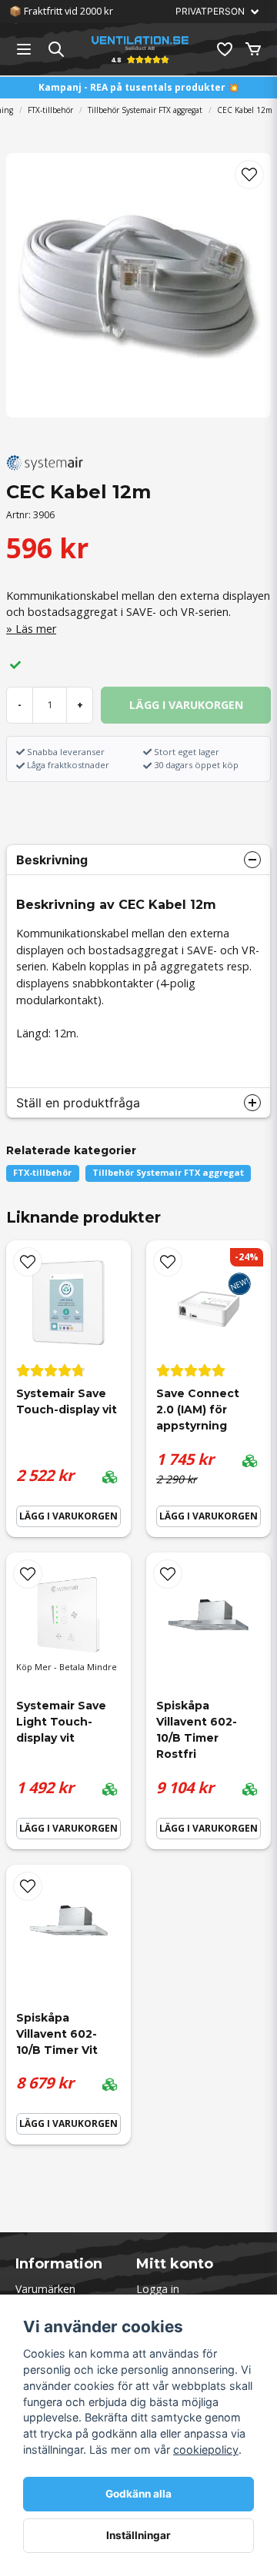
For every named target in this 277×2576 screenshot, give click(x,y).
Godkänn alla (138, 2494)
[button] (249, 175)
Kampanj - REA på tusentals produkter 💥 (139, 87)
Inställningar (138, 2535)
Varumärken (45, 2289)
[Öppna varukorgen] (253, 49)
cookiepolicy (206, 2450)
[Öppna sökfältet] (56, 49)
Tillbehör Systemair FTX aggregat (145, 110)
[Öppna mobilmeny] (24, 49)
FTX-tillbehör (50, 110)
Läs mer (36, 629)
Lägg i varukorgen (68, 1516)
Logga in (158, 2289)
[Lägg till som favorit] (224, 49)
